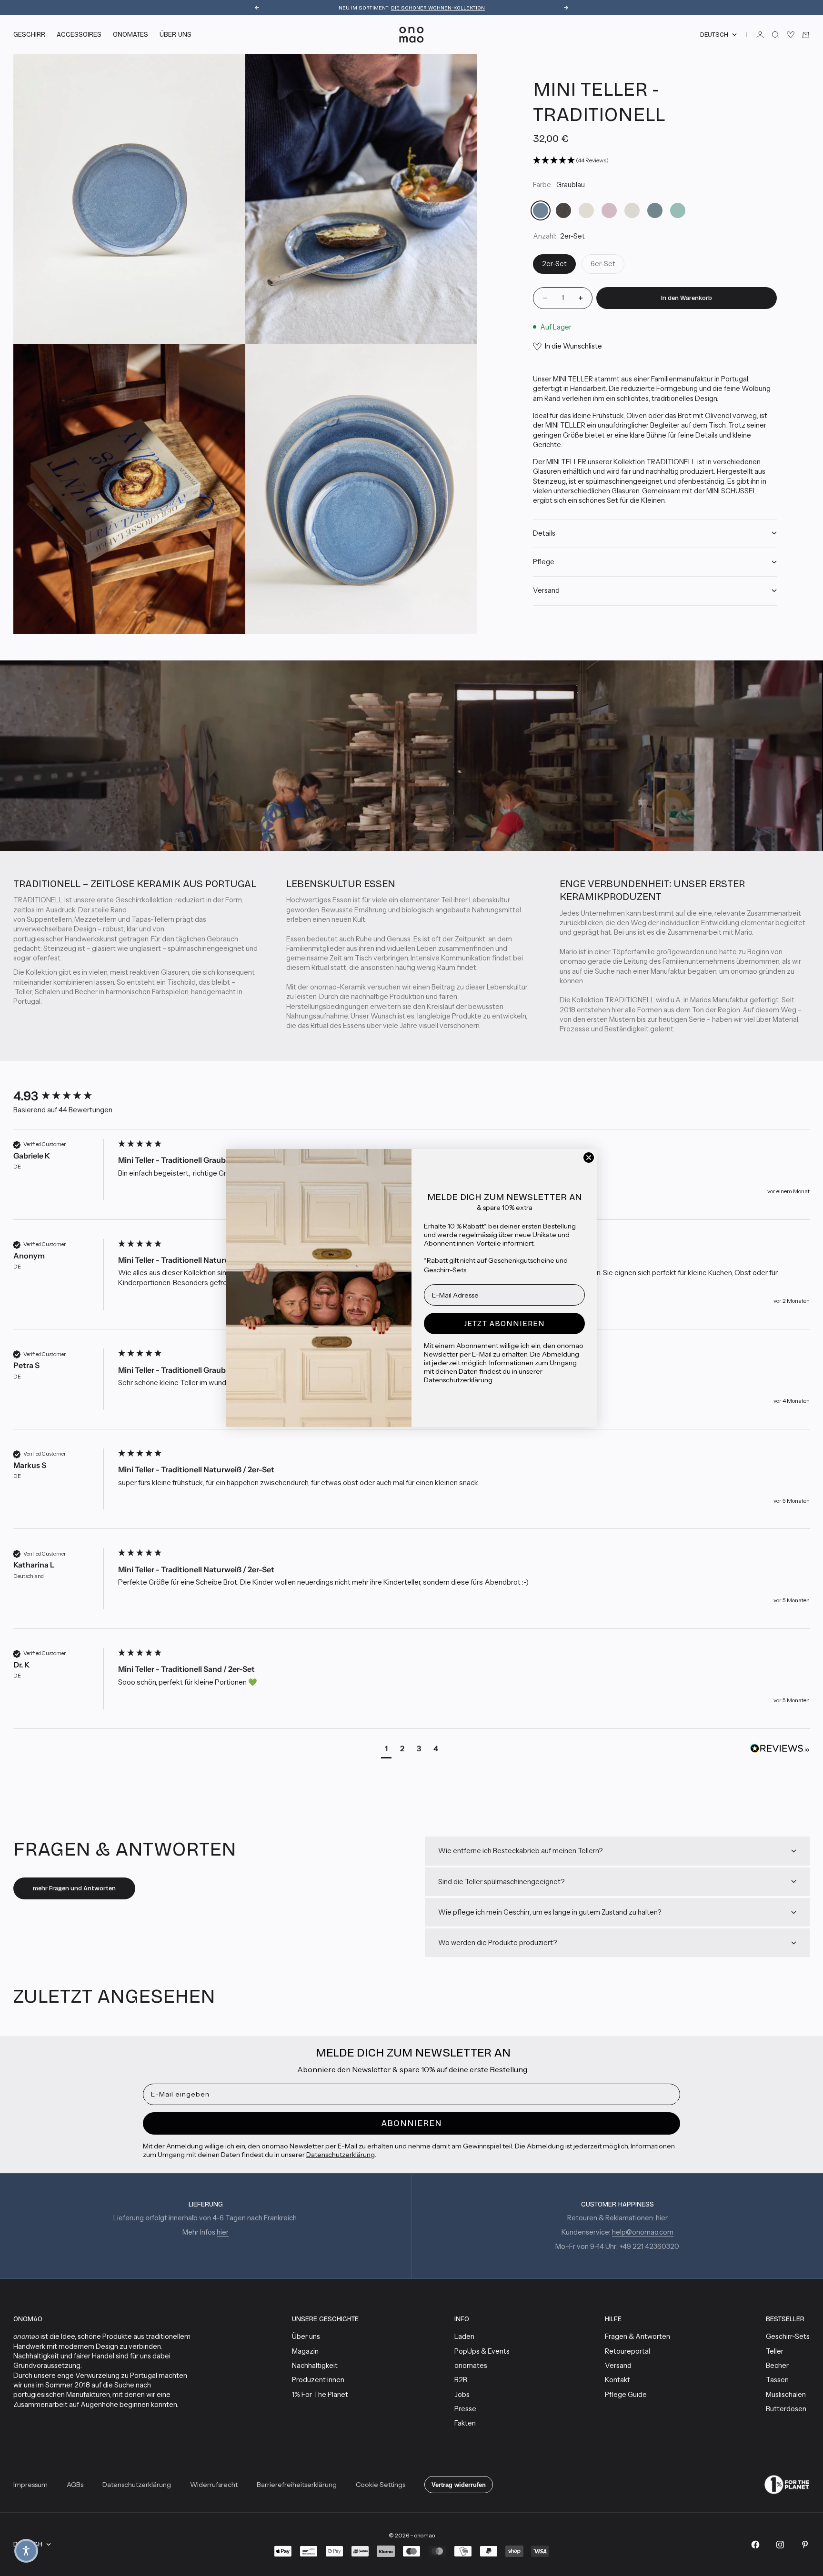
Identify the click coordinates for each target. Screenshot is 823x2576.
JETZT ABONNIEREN (505, 1323)
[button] (26, 2551)
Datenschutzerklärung (458, 1380)
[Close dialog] (589, 1158)
